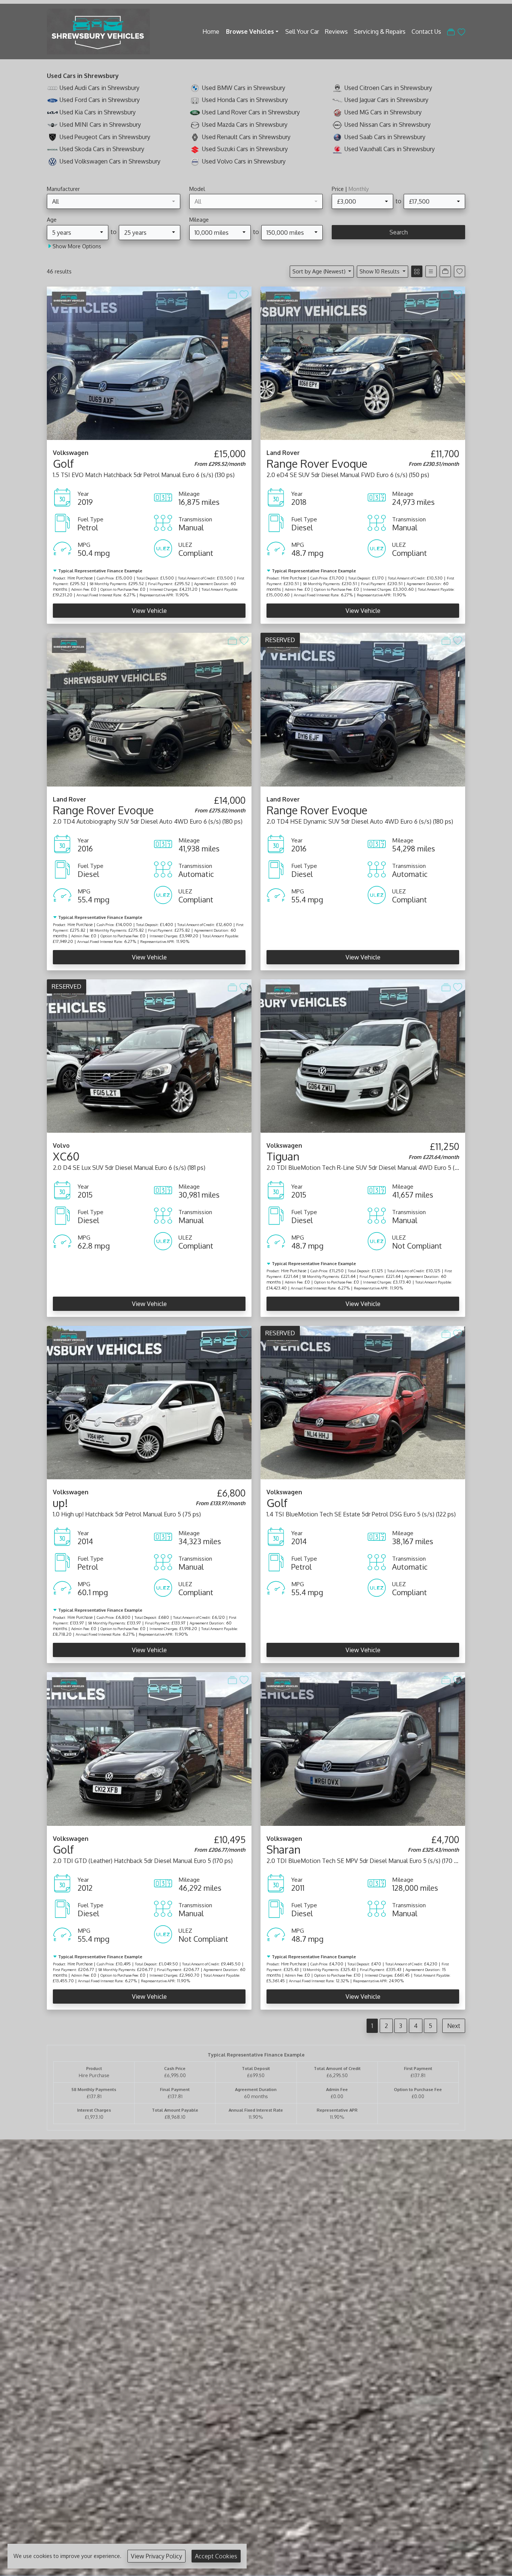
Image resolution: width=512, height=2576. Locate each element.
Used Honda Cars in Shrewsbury (245, 100)
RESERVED (280, 640)
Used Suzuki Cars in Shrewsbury (245, 149)
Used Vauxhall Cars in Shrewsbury (390, 149)
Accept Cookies (216, 2556)
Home (211, 32)
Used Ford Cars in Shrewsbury (100, 100)
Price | (350, 189)
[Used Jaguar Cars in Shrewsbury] (337, 100)
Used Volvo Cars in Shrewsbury (244, 161)
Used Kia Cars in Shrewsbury (98, 112)
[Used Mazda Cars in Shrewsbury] (195, 125)
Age (52, 219)
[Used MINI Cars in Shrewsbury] (52, 125)
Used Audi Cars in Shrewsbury (100, 88)
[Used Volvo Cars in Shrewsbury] (195, 161)
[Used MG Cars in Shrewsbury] (337, 112)
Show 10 (380, 271)
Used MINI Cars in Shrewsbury (100, 125)
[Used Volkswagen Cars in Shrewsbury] (52, 161)
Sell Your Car (302, 32)
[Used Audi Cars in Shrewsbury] (52, 88)
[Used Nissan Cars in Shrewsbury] (337, 125)
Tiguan (283, 1156)
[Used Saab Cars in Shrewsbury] (337, 137)
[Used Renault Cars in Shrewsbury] (195, 137)
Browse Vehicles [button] (250, 32)
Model (197, 189)
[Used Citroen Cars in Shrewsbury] (337, 88)
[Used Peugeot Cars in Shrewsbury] (52, 137)
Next (454, 2026)
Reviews (336, 32)
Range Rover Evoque (317, 463)
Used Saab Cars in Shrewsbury (385, 137)
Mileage (199, 219)
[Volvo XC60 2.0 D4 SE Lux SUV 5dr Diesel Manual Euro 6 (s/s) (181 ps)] (149, 1055)
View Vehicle (149, 611)
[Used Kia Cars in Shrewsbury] (52, 112)
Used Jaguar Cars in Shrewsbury (386, 100)
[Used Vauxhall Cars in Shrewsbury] (337, 149)
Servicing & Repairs (380, 32)
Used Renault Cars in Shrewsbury (246, 137)
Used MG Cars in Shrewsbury (383, 112)
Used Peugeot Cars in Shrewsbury (105, 137)
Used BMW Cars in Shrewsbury (244, 88)
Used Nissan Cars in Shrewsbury (388, 125)
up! (60, 1503)
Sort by (319, 271)
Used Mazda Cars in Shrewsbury (245, 125)
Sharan (284, 1849)
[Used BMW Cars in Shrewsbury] (195, 88)
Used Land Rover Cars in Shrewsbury (251, 112)
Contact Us (426, 32)
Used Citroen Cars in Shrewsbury (388, 88)
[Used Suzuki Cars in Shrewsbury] (195, 149)
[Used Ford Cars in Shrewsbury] (52, 100)
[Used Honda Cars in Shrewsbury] (195, 100)
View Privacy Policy (156, 2556)
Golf (63, 463)
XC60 (66, 1156)
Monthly (359, 189)
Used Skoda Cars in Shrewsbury (102, 149)
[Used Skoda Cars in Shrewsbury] (52, 149)
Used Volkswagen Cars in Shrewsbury (110, 161)
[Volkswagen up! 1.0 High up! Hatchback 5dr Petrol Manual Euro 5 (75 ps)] (149, 1402)
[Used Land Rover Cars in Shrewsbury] (195, 112)
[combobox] (114, 201)
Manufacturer (63, 189)
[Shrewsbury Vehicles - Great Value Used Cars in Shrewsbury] (98, 30)
